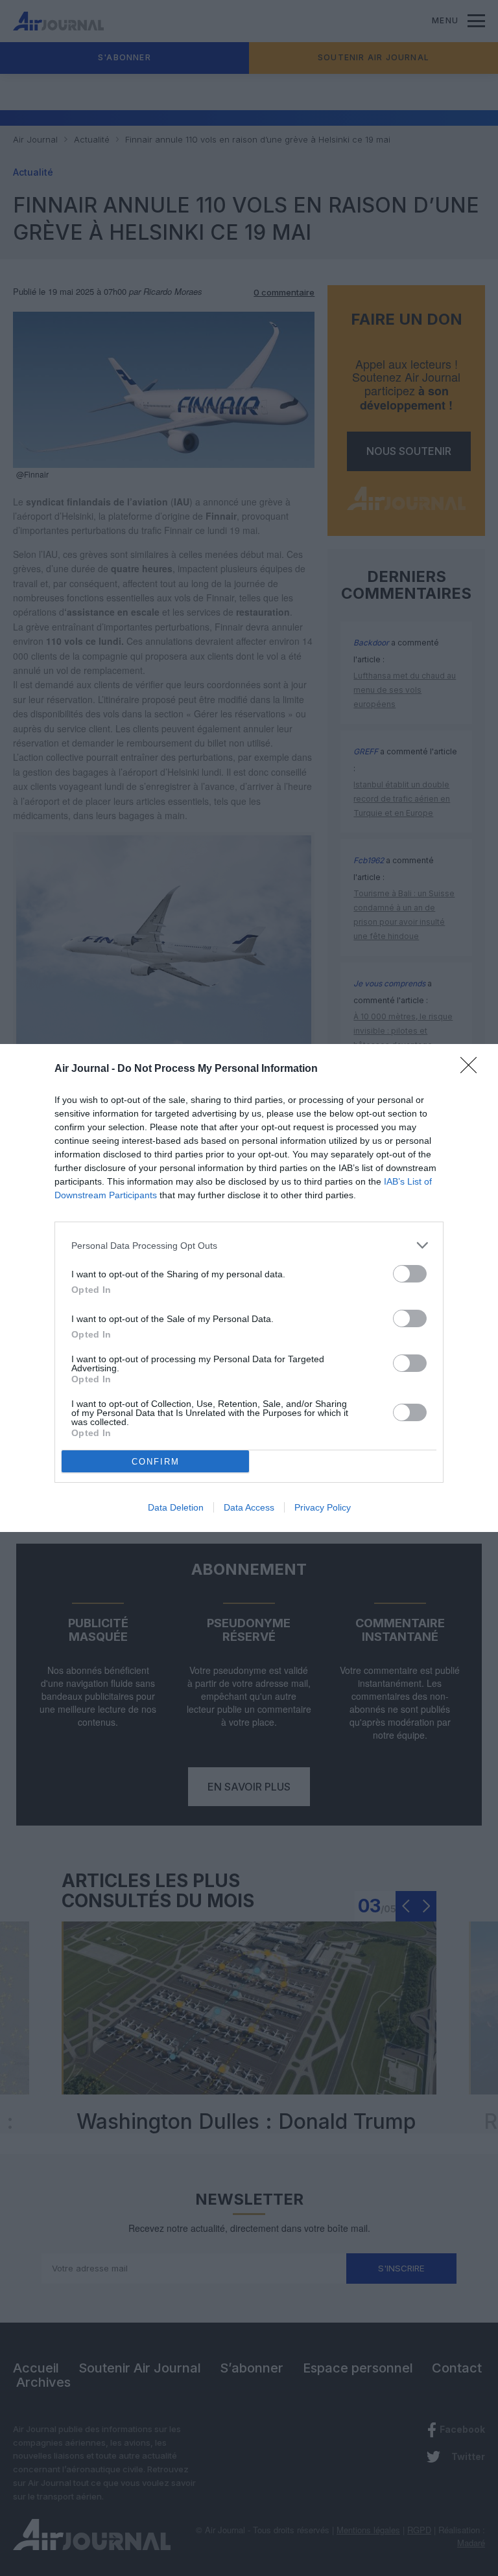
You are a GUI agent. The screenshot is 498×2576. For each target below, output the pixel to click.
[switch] (410, 1274)
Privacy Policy (323, 1507)
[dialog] (249, 1288)
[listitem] (249, 1245)
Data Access (249, 1507)
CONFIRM (156, 1462)
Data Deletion (176, 1507)
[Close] (473, 1069)
